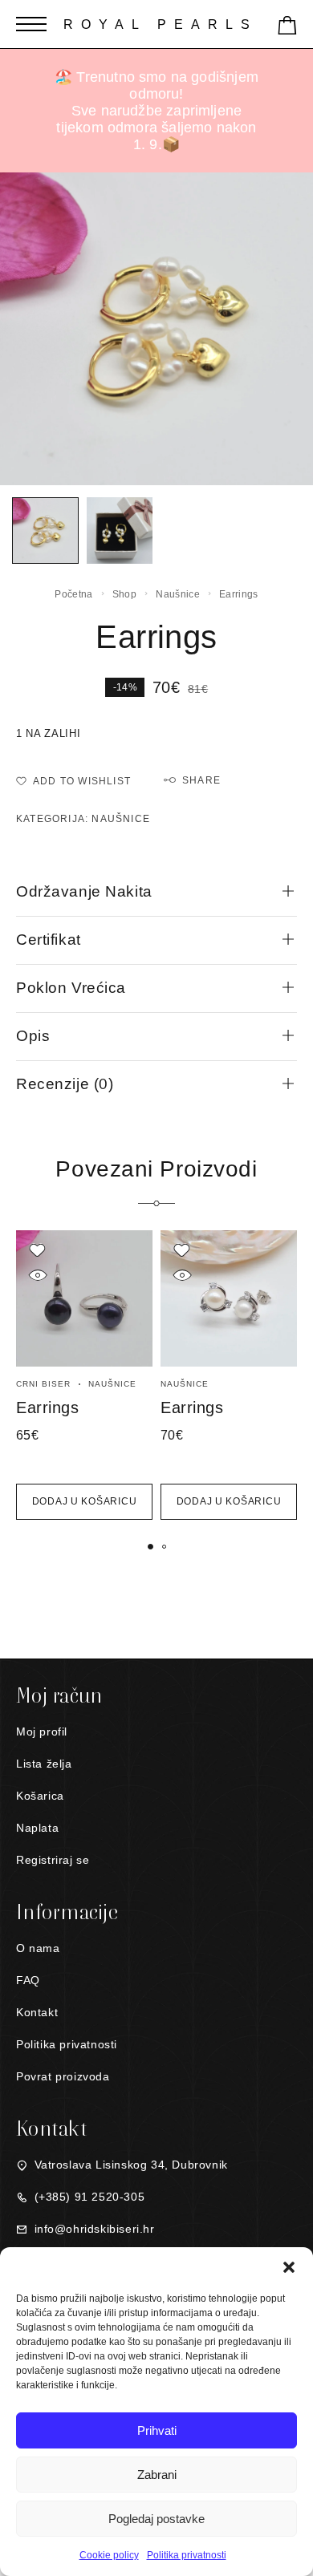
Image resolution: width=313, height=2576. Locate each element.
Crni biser (43, 1384)
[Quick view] (37, 1275)
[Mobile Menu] (31, 24)
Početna (73, 594)
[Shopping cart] (287, 28)
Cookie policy (109, 2555)
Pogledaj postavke (156, 2519)
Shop (124, 594)
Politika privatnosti (187, 2555)
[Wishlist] (37, 1250)
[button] (289, 2267)
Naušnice (177, 594)
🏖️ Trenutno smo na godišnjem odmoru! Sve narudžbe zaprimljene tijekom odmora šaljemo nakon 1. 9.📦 (156, 111)
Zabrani (157, 2475)
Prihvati (157, 2430)
